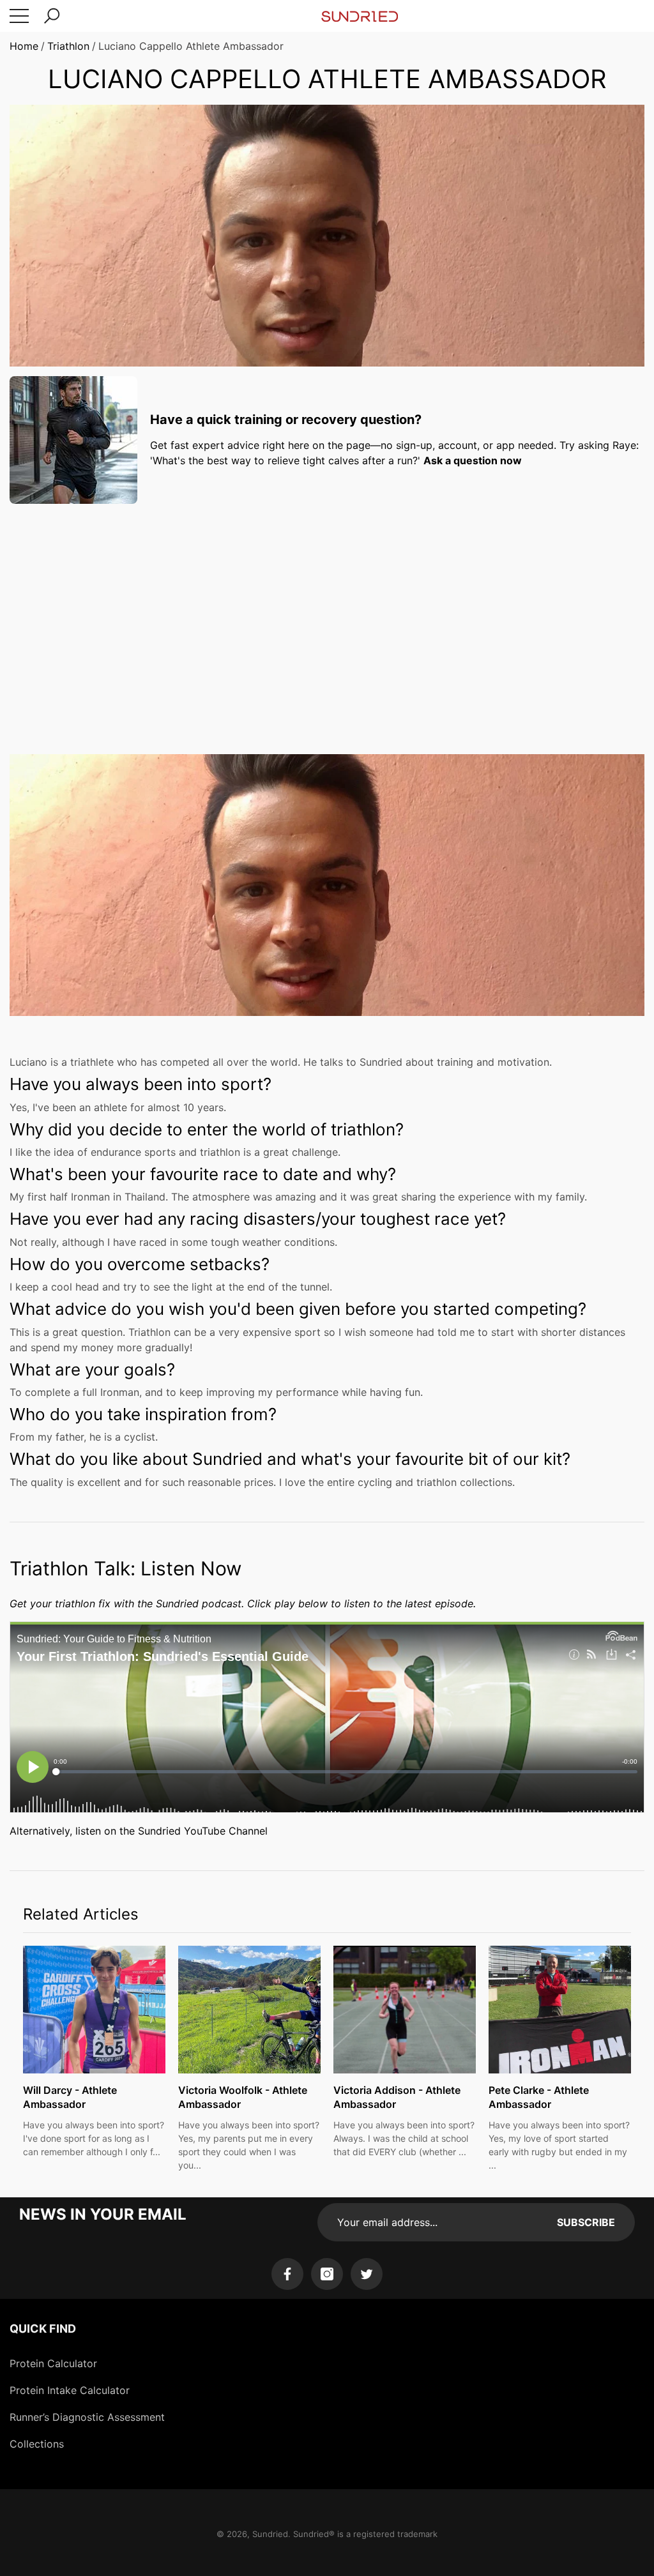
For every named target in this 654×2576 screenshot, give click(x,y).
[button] (52, 16)
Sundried (270, 2534)
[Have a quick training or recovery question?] (73, 440)
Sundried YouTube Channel (203, 1831)
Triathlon (68, 46)
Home (24, 46)
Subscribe (586, 2222)
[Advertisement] (327, 603)
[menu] (19, 16)
